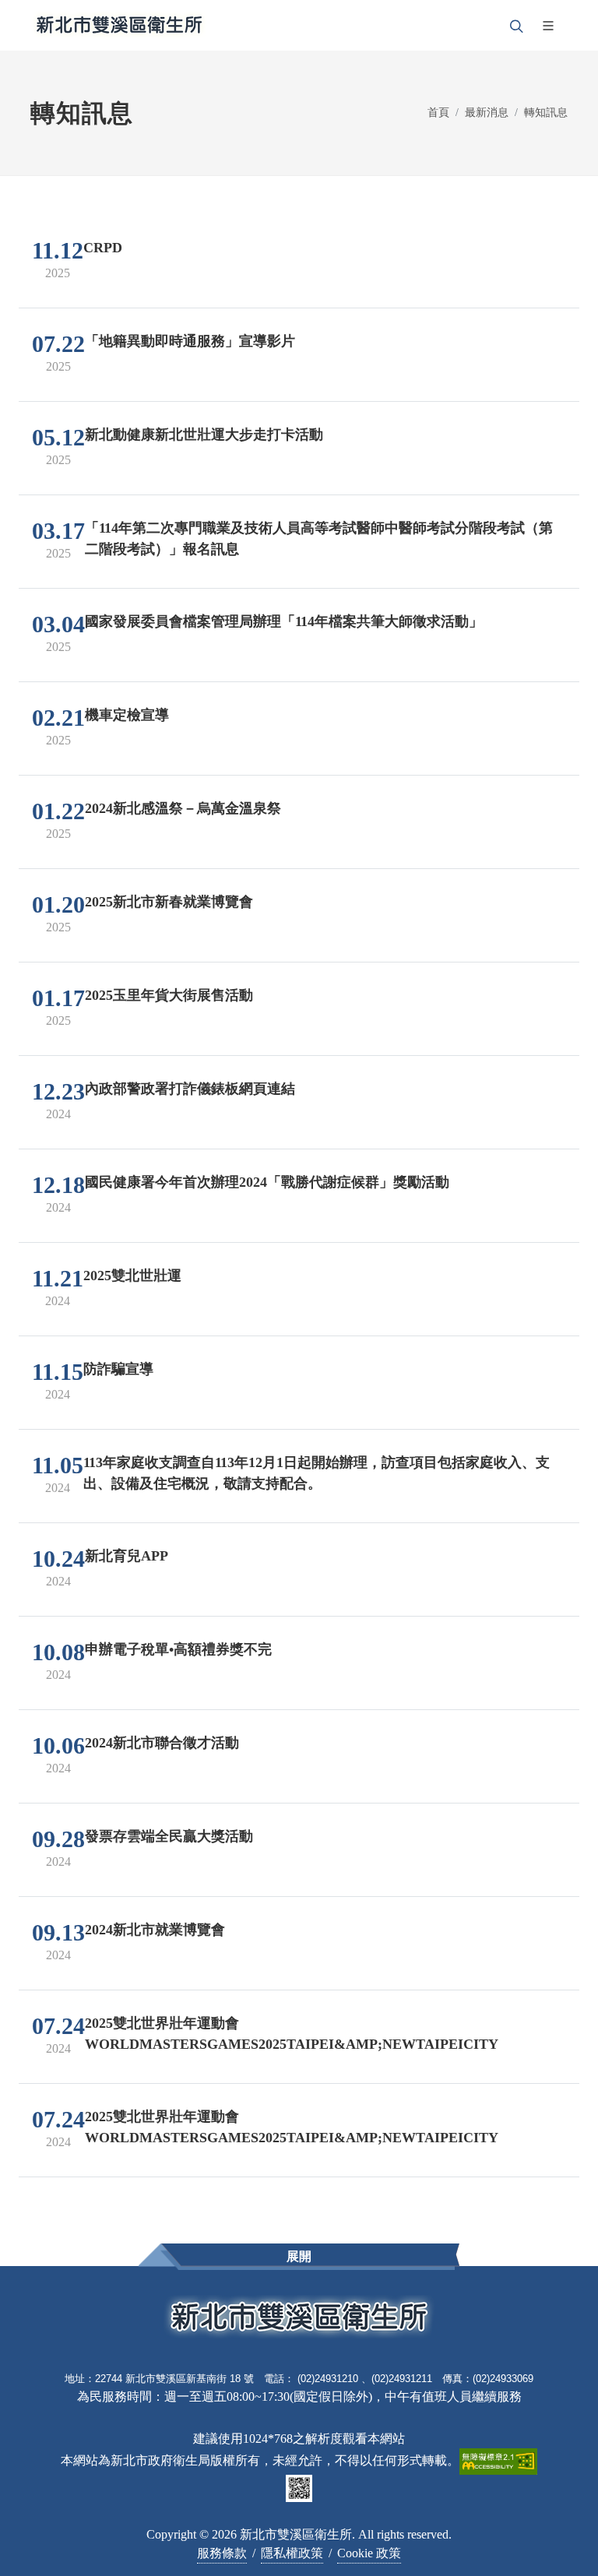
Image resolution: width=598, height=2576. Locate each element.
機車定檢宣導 (127, 715)
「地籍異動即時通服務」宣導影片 (190, 341)
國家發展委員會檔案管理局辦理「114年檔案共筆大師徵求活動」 (284, 621)
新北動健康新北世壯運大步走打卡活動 (204, 435)
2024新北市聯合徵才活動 (162, 1743)
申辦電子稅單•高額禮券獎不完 (178, 1649)
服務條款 (222, 2553)
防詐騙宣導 (118, 1369)
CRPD (103, 248)
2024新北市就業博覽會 (155, 1930)
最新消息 (487, 112)
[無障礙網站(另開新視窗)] (498, 2460)
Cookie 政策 (369, 2553)
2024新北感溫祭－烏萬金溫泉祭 (183, 808)
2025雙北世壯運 (132, 1276)
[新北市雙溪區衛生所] (119, 25)
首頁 (438, 112)
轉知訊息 (546, 112)
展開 (299, 2256)
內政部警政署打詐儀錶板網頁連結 (190, 1089)
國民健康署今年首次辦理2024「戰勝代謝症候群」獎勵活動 (267, 1182)
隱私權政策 (292, 2553)
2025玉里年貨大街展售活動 (169, 995)
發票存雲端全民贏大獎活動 (169, 1836)
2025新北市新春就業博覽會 (169, 902)
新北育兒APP (127, 1556)
